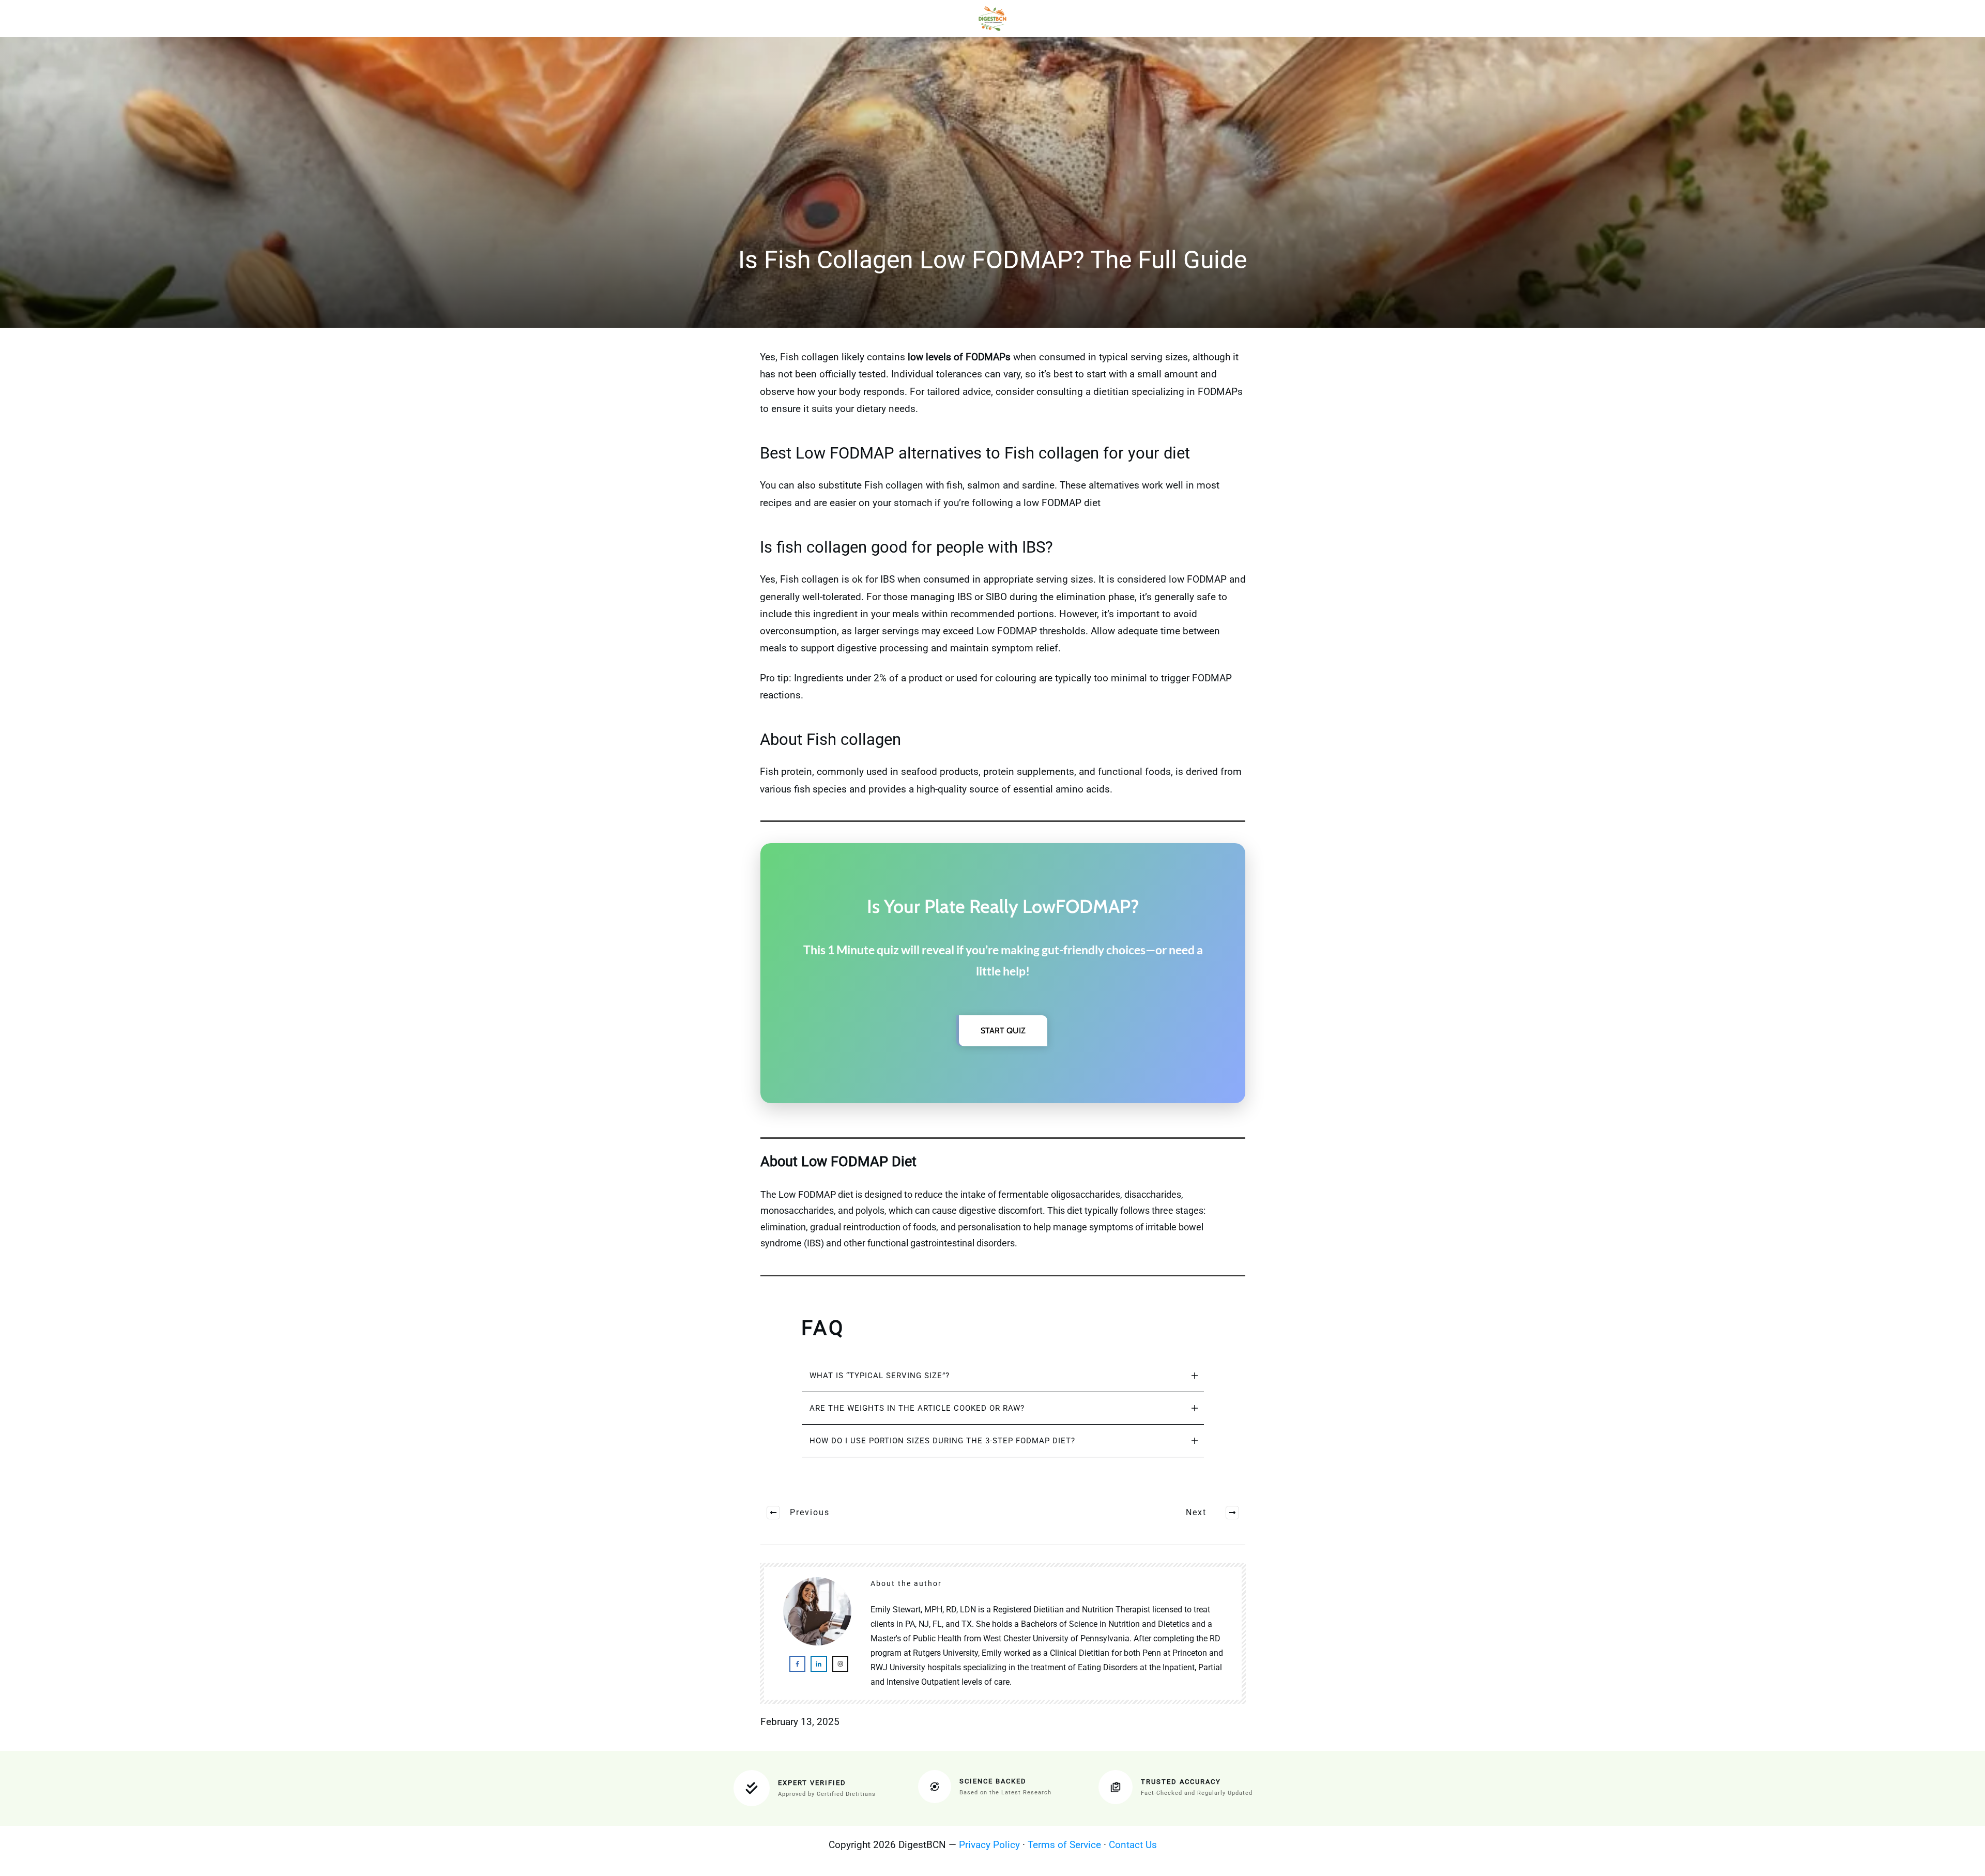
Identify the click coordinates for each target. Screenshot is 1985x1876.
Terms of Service (1064, 1845)
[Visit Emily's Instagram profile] (840, 1664)
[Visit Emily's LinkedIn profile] (819, 1664)
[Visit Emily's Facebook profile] (797, 1664)
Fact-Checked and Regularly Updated (1197, 1793)
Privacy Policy (989, 1845)
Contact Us (1133, 1845)
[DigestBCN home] (993, 19)
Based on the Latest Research (1005, 1793)
